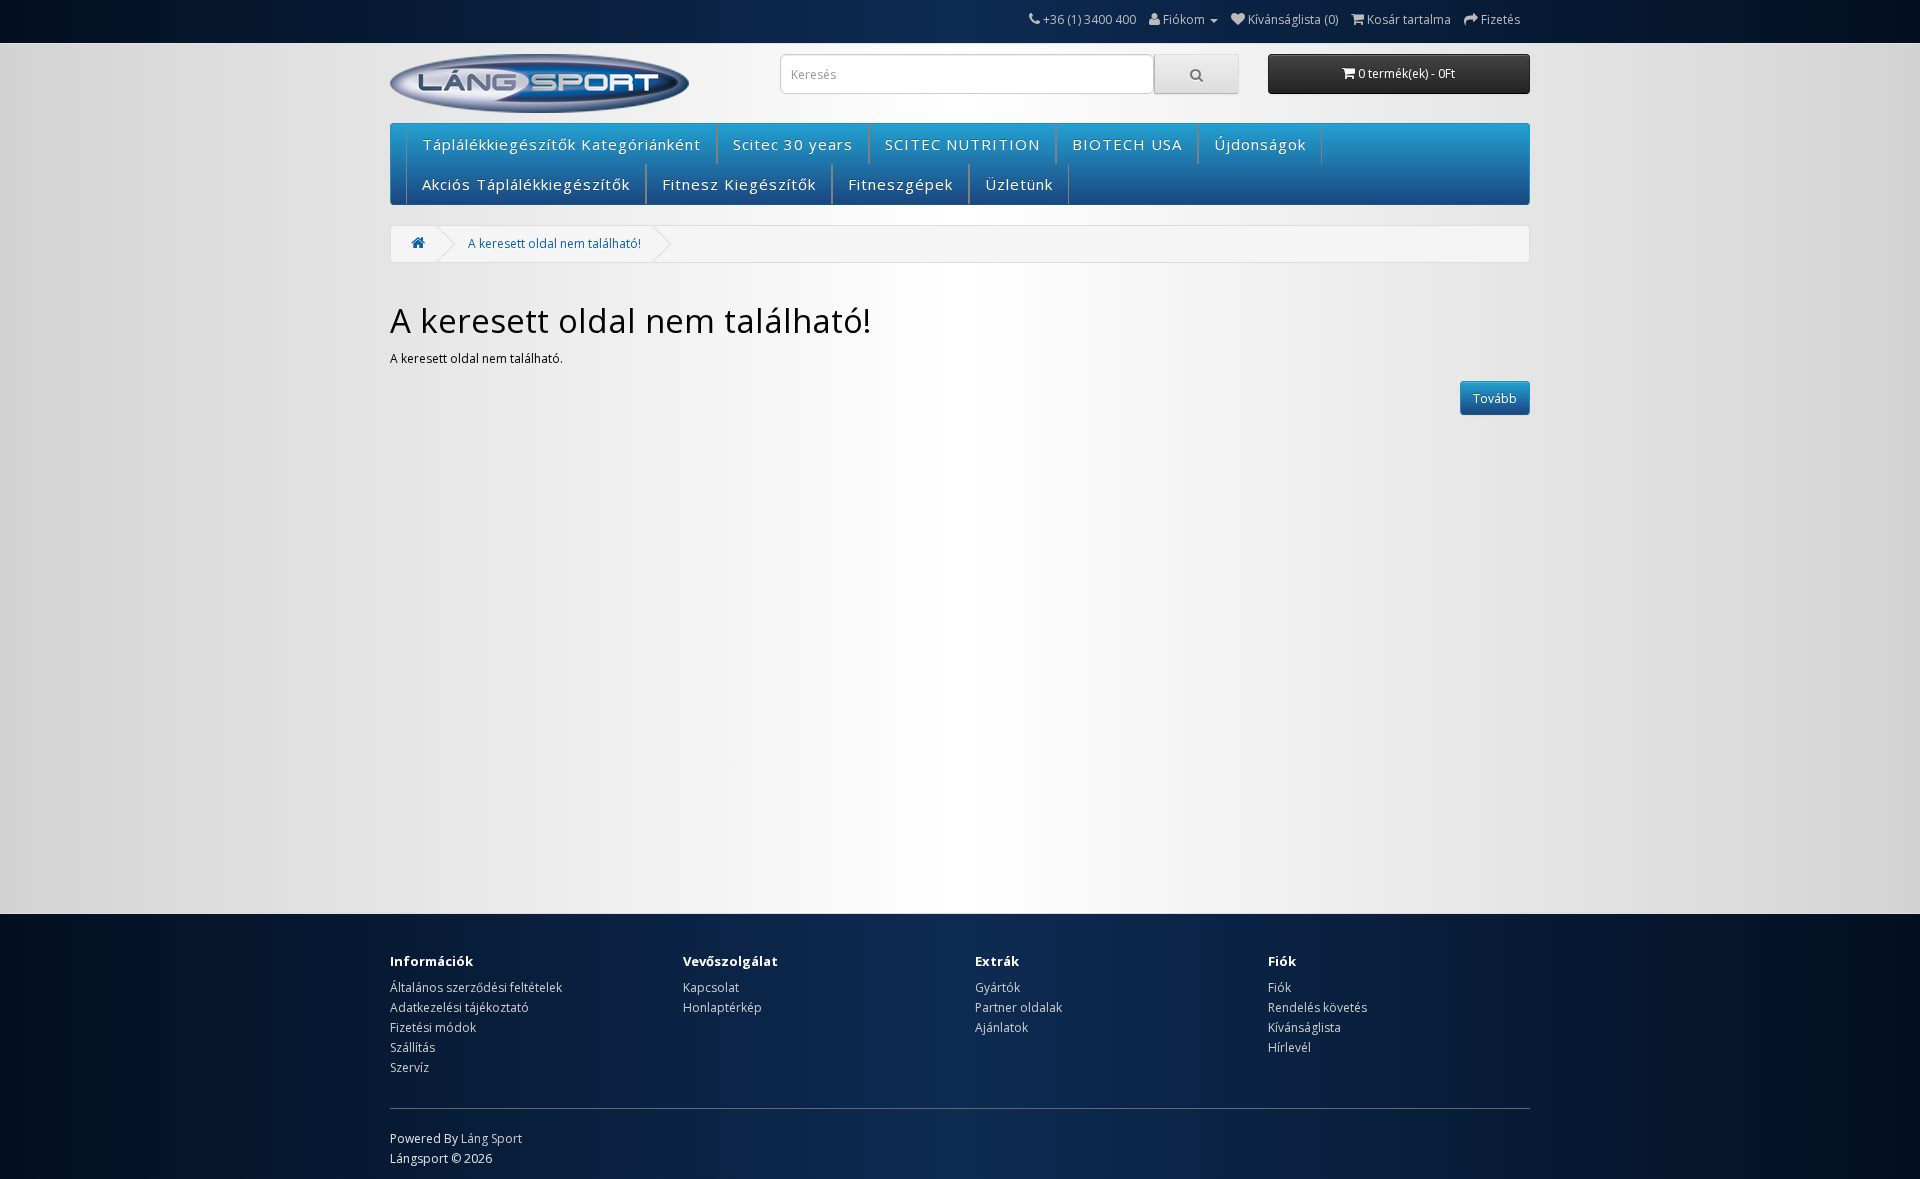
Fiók (1279, 987)
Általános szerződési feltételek (476, 987)
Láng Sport (491, 1138)
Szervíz (409, 1067)
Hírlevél (1289, 1047)
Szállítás (412, 1047)
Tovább (1495, 398)
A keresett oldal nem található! (554, 243)
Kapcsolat (711, 987)
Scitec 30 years (793, 144)
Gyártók (997, 987)
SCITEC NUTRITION (962, 144)
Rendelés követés (1317, 1007)
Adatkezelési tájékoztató (459, 1007)
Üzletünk (1019, 184)
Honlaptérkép (722, 1007)
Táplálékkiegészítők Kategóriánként (561, 144)
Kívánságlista (1304, 1027)
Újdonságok (1260, 144)
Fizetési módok (433, 1027)
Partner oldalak (1018, 1007)
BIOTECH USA (1127, 144)
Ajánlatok (1001, 1027)
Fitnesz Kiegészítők (739, 184)
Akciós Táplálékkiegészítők (526, 184)
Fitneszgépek (900, 184)
